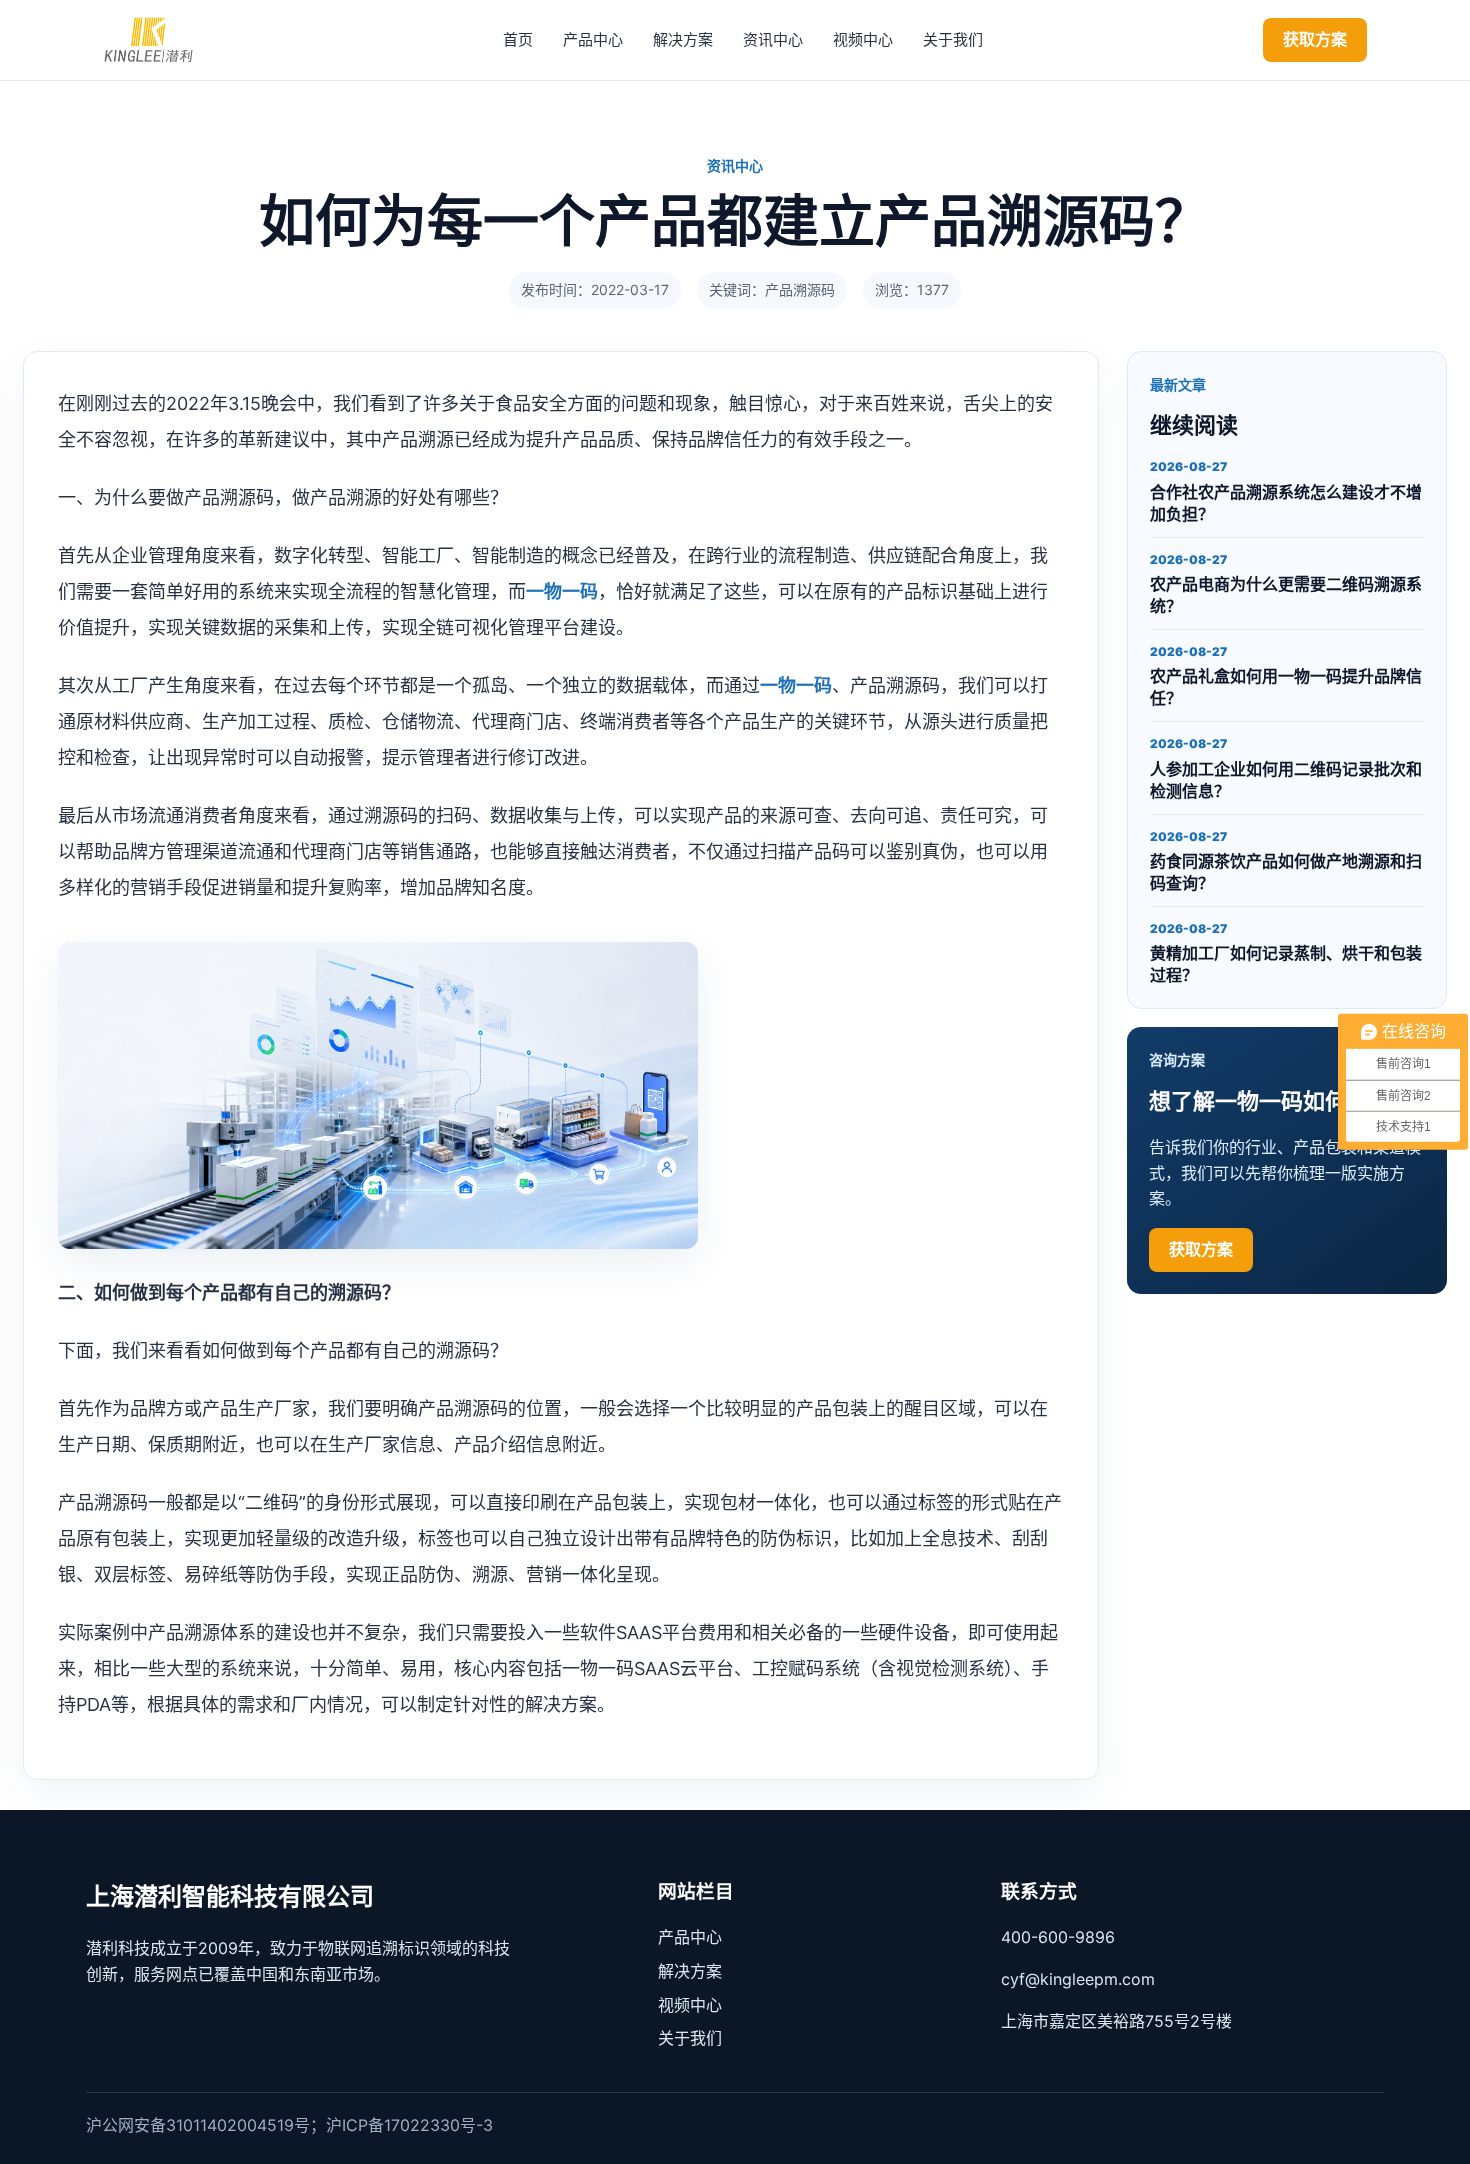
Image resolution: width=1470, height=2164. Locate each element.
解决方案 (683, 39)
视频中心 (863, 39)
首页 (518, 39)
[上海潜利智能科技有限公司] (163, 40)
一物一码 (562, 591)
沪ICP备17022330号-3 (409, 2125)
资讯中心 (773, 39)
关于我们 (953, 39)
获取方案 (1315, 39)
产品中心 (593, 39)
